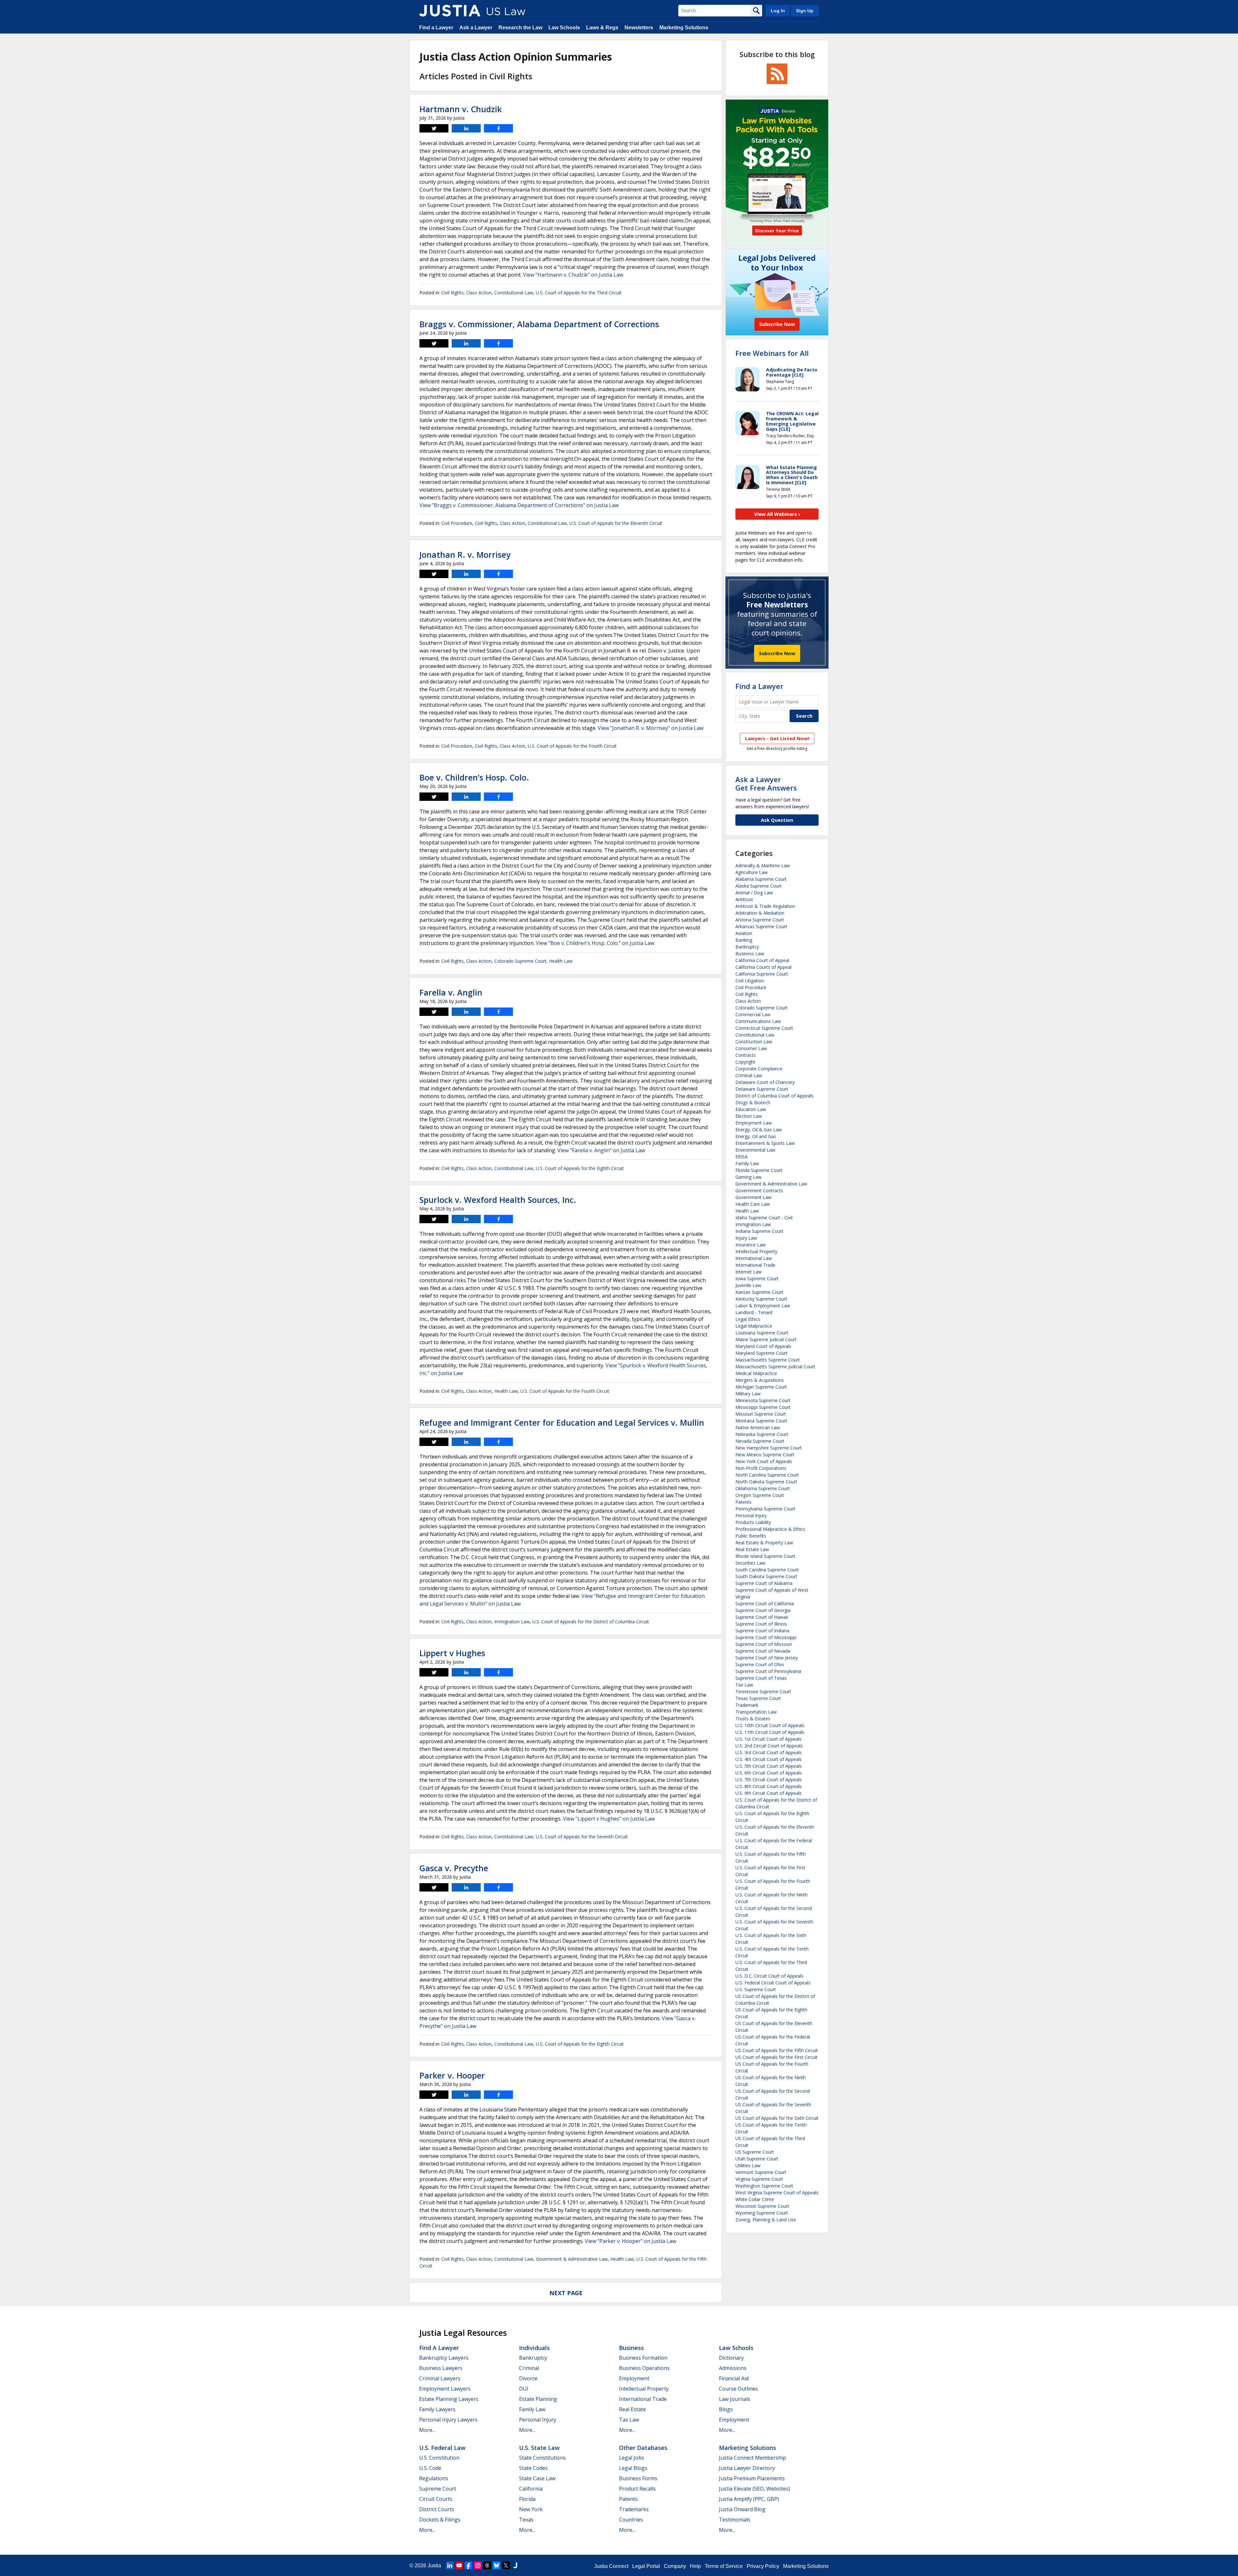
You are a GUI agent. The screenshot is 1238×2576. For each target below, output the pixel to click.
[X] (506, 2565)
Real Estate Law (752, 1549)
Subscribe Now (777, 653)
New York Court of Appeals (764, 1461)
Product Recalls (637, 2489)
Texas (526, 2520)
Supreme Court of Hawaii (762, 1617)
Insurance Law (751, 1245)
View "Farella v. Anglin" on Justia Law (601, 1150)
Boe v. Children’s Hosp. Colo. (474, 777)
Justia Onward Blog (742, 2509)
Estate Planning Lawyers (449, 2399)
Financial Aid (734, 2378)
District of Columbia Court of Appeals (774, 1096)
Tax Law (744, 1685)
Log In (778, 11)
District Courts (437, 2509)
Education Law (751, 1109)
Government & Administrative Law (572, 2259)
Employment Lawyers (445, 2389)
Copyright (745, 1062)
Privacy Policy (763, 2566)
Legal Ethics (748, 1319)
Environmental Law (755, 1150)
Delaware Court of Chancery (765, 1082)
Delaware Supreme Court (762, 1089)
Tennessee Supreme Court (763, 1691)
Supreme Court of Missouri (764, 1644)
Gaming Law (748, 1177)
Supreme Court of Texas (761, 1678)
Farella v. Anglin (451, 992)
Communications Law (758, 1021)
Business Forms (638, 2478)
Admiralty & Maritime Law (763, 865)
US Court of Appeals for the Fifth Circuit (777, 2050)
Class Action (479, 293)
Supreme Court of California (765, 1603)
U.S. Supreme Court (756, 1989)
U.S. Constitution (439, 2458)
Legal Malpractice (754, 1326)
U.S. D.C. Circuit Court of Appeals (769, 1976)
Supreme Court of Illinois (761, 1624)
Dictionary (731, 2358)
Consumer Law (751, 1048)
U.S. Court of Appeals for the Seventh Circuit (582, 1837)
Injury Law (746, 1238)
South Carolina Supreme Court (767, 1570)
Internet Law (749, 1272)
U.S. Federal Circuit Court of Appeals (773, 1983)
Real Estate (632, 2409)
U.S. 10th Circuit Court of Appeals (770, 1725)
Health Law (561, 961)
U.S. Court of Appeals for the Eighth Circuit (580, 1168)
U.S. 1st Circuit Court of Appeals (768, 1739)
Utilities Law (748, 2165)
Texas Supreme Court (758, 1698)
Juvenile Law (748, 1285)
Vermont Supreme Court (761, 2172)
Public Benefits (751, 1536)
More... (427, 2430)
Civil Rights (452, 293)
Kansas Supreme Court (759, 1292)
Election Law (749, 1116)
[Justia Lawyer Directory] (515, 2565)
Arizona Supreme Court (760, 920)
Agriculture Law (752, 872)
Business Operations (644, 2368)
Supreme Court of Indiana (762, 1631)
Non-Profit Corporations (761, 1468)
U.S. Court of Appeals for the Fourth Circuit (572, 746)
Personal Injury (751, 1515)
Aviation (744, 933)
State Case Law (537, 2478)
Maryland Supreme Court (761, 1353)
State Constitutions (542, 2458)
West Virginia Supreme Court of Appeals (777, 2193)
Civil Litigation (750, 981)
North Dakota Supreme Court (766, 1482)
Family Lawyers (437, 2409)
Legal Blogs (633, 2468)
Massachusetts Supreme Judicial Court (775, 1367)
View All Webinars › (777, 514)
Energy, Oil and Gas (756, 1136)
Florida (527, 2499)
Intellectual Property (756, 1251)
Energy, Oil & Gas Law (759, 1130)
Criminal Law (749, 1075)
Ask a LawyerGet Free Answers (766, 783)
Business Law (750, 954)
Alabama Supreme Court (761, 879)
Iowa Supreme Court (757, 1278)
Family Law (747, 1163)
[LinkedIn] (450, 2565)
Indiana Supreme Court (759, 1231)
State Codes (533, 2468)
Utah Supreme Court (757, 2159)
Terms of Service (724, 2566)
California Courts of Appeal (763, 967)
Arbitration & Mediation (760, 913)
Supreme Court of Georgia (763, 1610)
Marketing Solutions (684, 28)
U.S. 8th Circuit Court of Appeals (769, 1786)
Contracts (746, 1055)
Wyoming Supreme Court (762, 2213)
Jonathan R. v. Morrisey (465, 555)
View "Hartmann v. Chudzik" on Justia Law (573, 275)
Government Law (753, 1197)
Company (675, 2566)
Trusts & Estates (753, 1719)
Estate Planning (538, 2399)
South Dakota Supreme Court (766, 1576)
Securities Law (750, 1563)
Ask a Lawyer (476, 28)
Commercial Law (753, 1014)
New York (531, 2509)
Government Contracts (759, 1190)
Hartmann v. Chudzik (461, 109)
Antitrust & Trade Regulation (765, 906)
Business (631, 2348)
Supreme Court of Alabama (764, 1583)
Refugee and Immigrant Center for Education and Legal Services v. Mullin (562, 1422)
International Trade (755, 1265)
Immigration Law (512, 1622)
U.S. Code (430, 2468)
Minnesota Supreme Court (763, 1400)
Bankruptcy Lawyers (444, 2358)
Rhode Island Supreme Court (765, 1556)
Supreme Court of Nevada (763, 1651)
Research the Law (520, 28)
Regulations (434, 2478)
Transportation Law (756, 1712)
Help (695, 2566)
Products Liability (753, 1522)
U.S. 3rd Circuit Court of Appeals (769, 1752)
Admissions (733, 2368)
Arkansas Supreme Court (761, 926)
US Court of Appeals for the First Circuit (776, 2057)
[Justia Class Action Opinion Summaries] (450, 11)
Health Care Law (753, 1204)
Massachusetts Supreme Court (768, 1360)
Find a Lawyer (436, 28)
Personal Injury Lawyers (448, 2420)
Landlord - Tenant (754, 1312)
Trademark (747, 1705)
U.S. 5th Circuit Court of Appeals (769, 1766)
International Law (754, 1258)
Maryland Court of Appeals (763, 1346)
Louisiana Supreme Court (762, 1333)
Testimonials (735, 2520)
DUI (524, 2389)
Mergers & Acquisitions (760, 1380)
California (531, 2489)
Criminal (529, 2368)
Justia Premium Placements (752, 2478)
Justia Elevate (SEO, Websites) (755, 2489)
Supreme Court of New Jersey (766, 1658)
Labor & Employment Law (763, 1306)
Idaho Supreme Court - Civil (764, 1218)
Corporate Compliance (759, 1069)
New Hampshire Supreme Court (769, 1448)
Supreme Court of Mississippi (766, 1637)
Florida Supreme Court (759, 1170)
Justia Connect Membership (752, 2458)
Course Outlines (738, 2389)
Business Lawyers (441, 2368)
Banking (744, 940)
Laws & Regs (602, 28)
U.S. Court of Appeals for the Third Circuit (579, 293)
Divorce (528, 2378)
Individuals (534, 2348)
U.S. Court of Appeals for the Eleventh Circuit (616, 523)
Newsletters (639, 28)
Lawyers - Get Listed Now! (777, 738)
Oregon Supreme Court (760, 1495)
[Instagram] (478, 2565)
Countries (631, 2520)
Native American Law (758, 1427)
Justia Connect (611, 2566)
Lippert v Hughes (452, 1653)
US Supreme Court (755, 2152)
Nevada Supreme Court (760, 1441)
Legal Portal (646, 2566)
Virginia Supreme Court (759, 2179)
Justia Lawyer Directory (747, 2468)
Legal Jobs (632, 2458)
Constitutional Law (514, 293)
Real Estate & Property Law (764, 1543)
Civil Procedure (457, 523)
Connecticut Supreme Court (764, 1028)
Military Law (748, 1394)
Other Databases (643, 2448)
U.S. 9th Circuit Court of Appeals (769, 1793)
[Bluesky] (496, 2565)
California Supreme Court (762, 974)
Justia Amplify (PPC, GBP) (749, 2499)
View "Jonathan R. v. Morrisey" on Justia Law (651, 728)
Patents (743, 1502)
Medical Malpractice (756, 1373)
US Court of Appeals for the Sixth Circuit (777, 2118)
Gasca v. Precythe (454, 1868)
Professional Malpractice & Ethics (770, 1529)
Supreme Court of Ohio (760, 1664)
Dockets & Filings (440, 2520)
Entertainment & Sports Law (765, 1143)
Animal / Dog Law (754, 893)
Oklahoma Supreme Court (763, 1488)
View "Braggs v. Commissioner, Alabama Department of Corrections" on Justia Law (519, 505)
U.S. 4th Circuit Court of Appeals (769, 1759)
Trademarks (634, 2509)
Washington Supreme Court (764, 2186)
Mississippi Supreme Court (763, 1407)
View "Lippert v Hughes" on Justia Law (609, 1819)
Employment (634, 2378)
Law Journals (735, 2399)
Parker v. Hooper (452, 2075)
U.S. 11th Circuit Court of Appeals (770, 1732)
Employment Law (754, 1123)
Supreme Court (438, 2489)
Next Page (566, 2293)
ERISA (742, 1157)
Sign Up (805, 11)
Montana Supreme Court (761, 1421)
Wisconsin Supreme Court (762, 2206)
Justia (434, 2566)
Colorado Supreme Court (520, 961)
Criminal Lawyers (440, 2378)
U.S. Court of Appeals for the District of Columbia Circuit (591, 1622)
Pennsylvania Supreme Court (765, 1509)
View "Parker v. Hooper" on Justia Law (630, 2241)
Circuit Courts (436, 2499)
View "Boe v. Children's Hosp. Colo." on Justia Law (595, 943)
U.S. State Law (539, 2448)
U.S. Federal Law (442, 2448)
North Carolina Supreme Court (767, 1475)
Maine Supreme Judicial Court (766, 1339)
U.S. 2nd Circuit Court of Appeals (769, 1746)
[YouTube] (459, 2565)
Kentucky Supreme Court (761, 1299)
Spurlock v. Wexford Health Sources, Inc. (498, 1200)
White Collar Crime (755, 2199)
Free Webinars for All (772, 353)
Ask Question (777, 820)
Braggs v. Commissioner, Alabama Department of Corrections (539, 324)
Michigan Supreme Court (761, 1387)
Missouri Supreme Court (761, 1414)
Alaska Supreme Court (759, 886)
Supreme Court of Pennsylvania (768, 1671)
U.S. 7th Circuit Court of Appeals (769, 1780)
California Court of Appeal (762, 960)
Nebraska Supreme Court (762, 1434)
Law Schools (564, 28)
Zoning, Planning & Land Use (766, 2220)
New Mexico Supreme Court (765, 1455)
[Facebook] (468, 2565)
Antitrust (744, 899)
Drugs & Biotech (753, 1102)
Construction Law (754, 1042)
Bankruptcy (747, 947)
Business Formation (643, 2358)
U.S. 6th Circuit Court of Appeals (769, 1773)
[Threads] (487, 2565)
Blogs (726, 2409)
